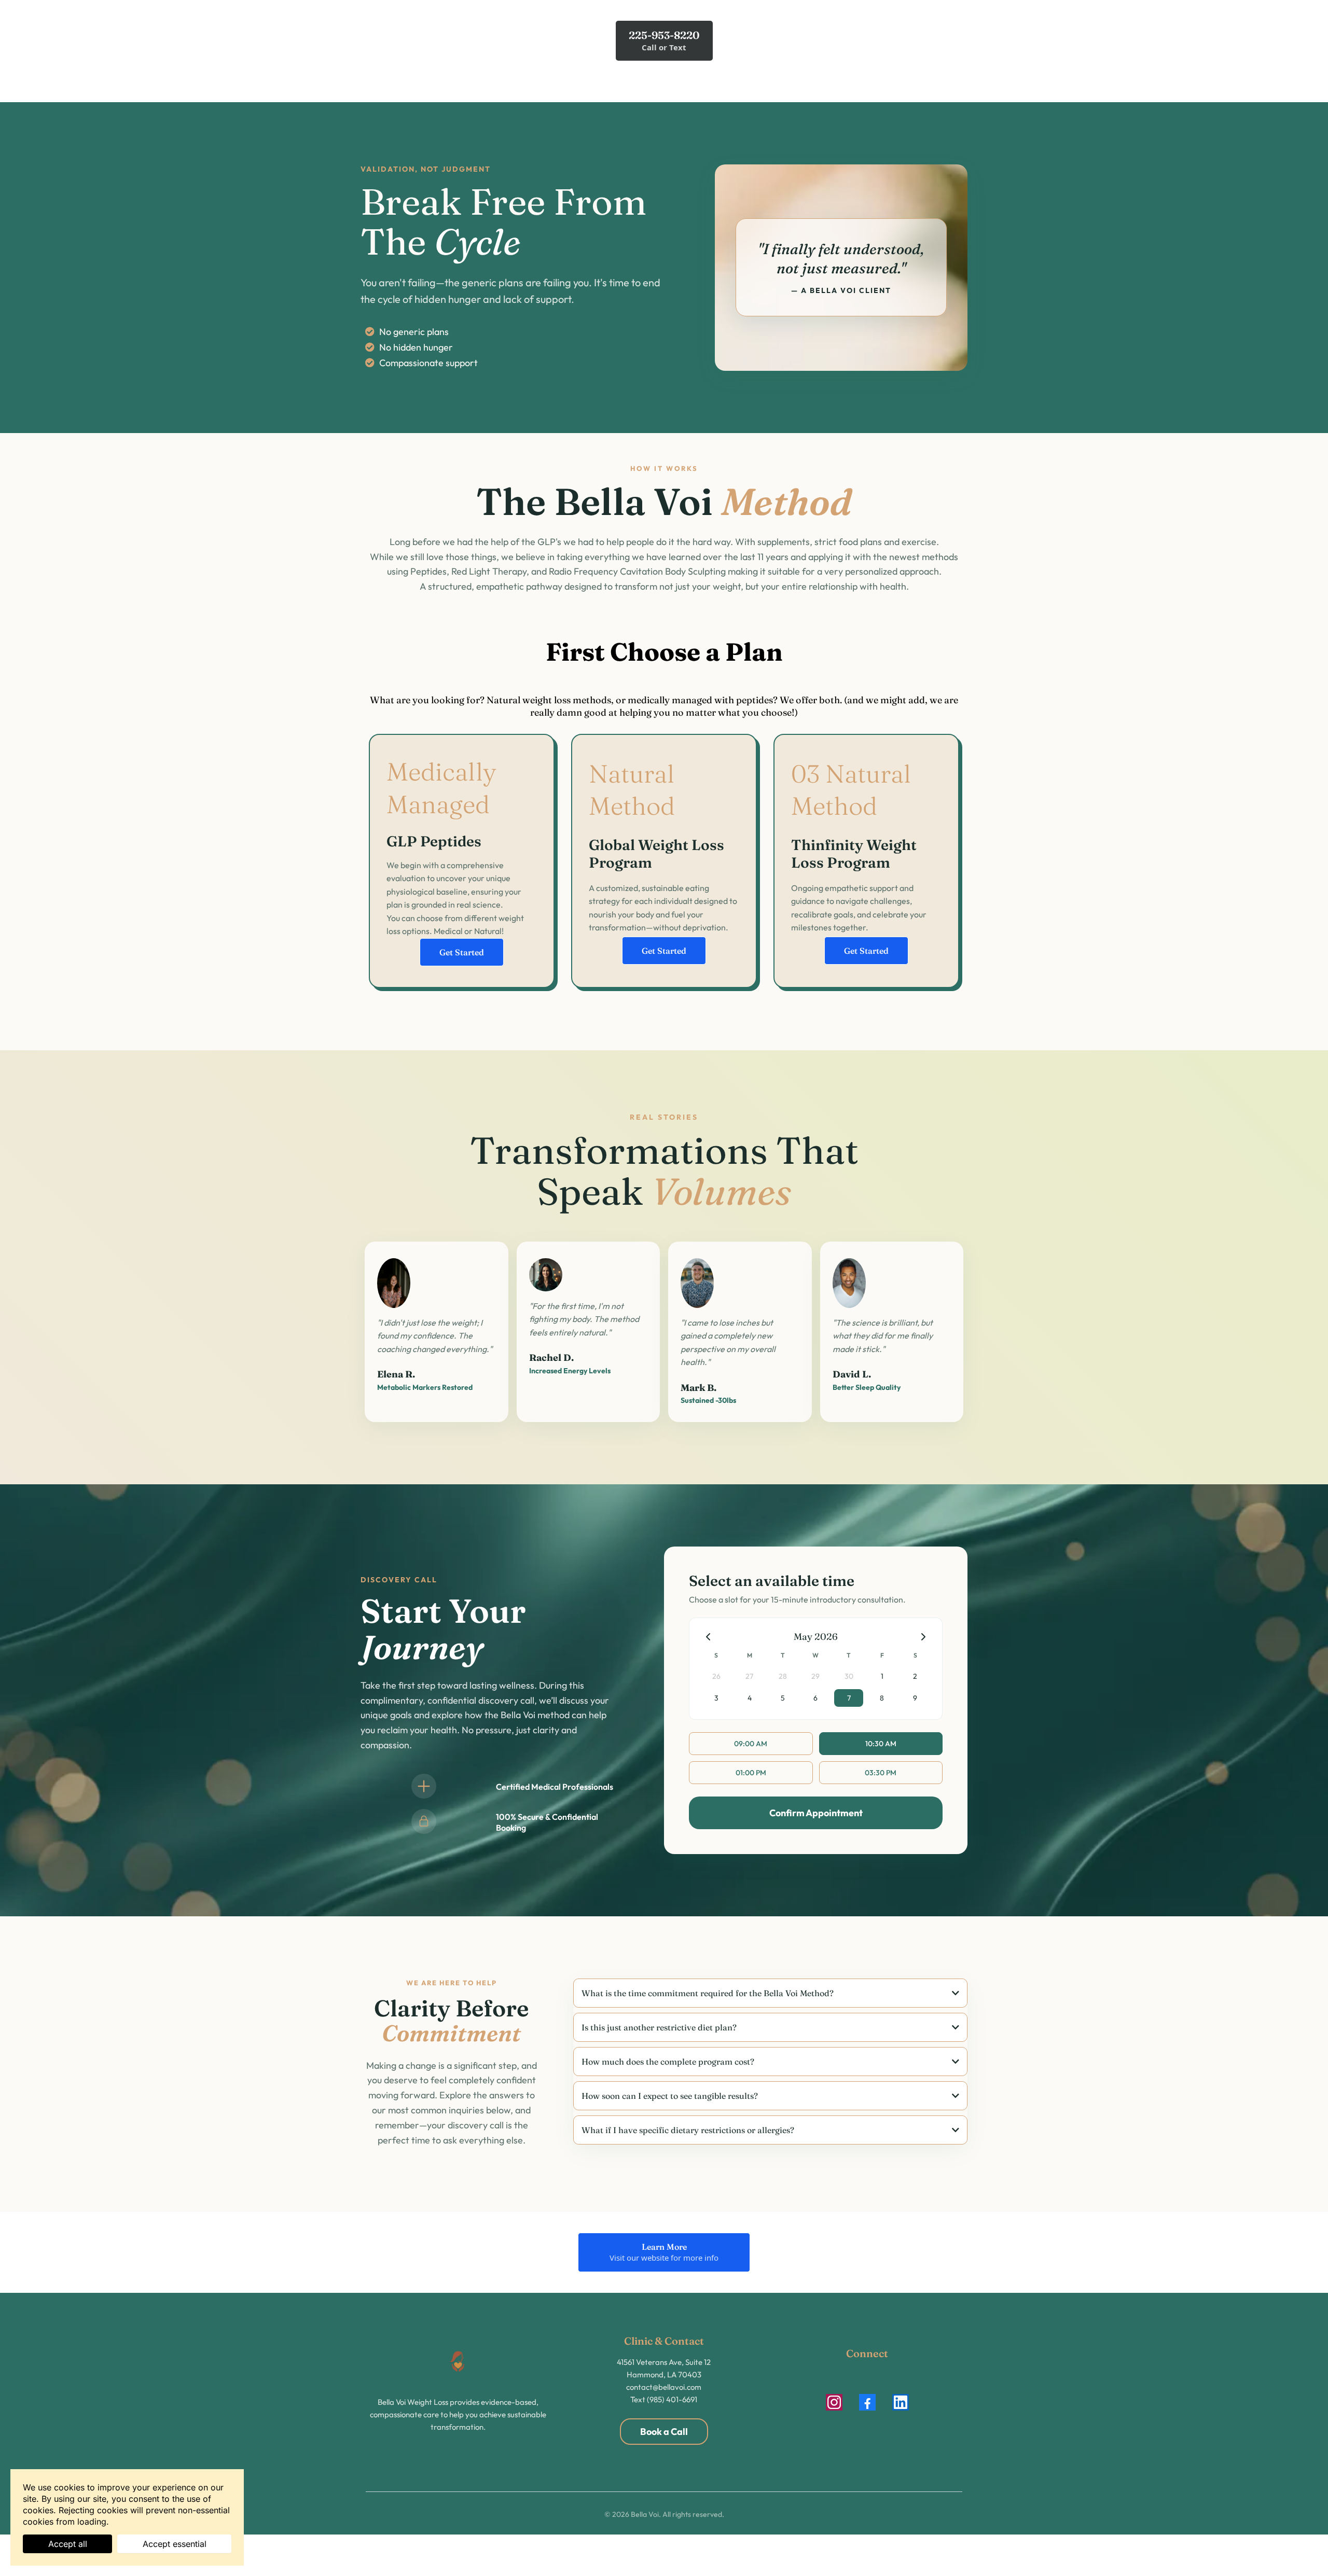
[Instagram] (834, 2402)
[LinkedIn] (901, 2402)
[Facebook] (867, 2402)
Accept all (68, 2544)
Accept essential (175, 2544)
